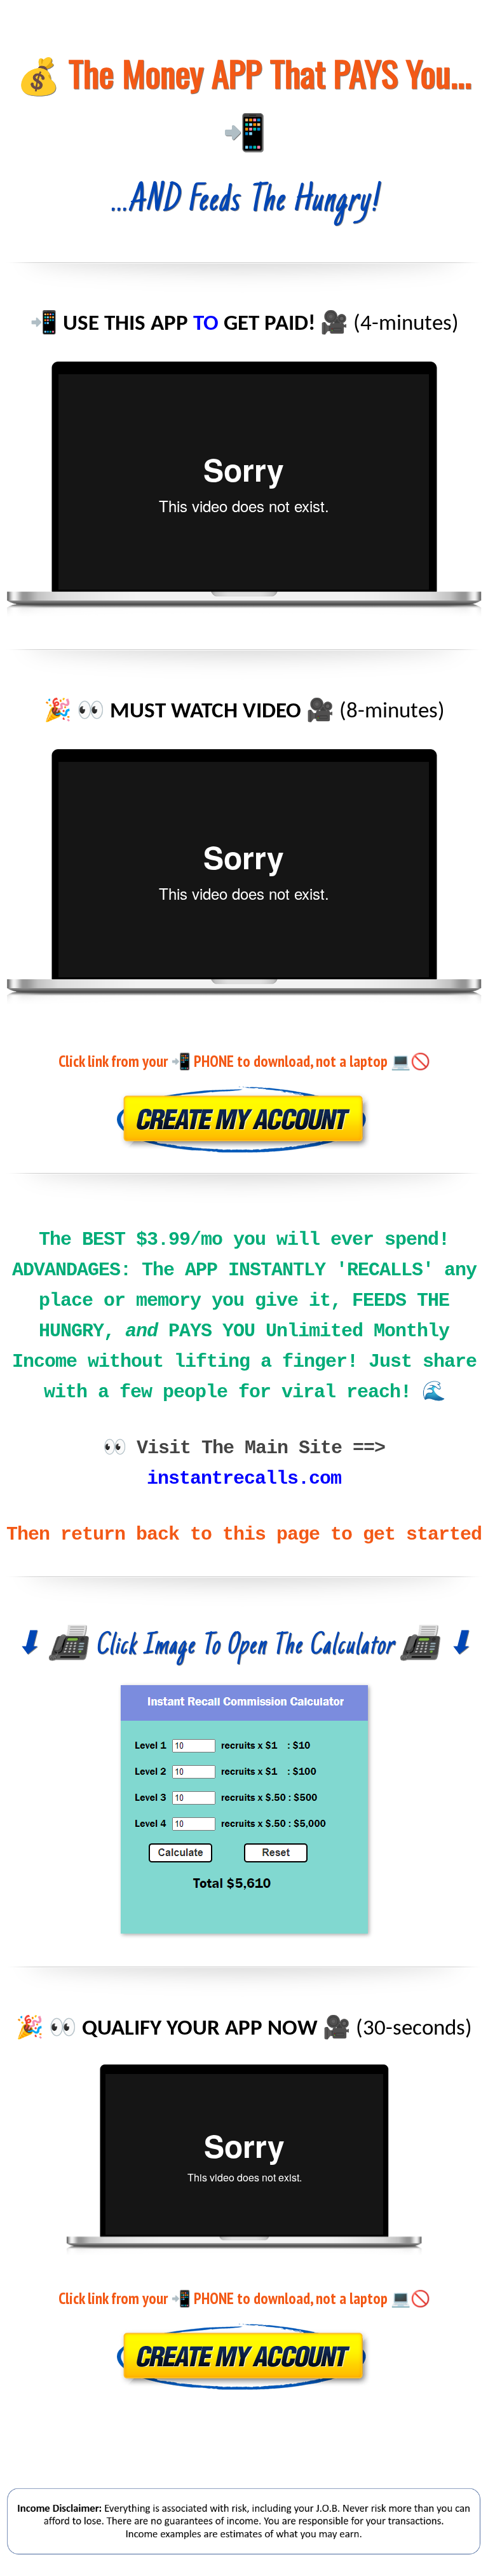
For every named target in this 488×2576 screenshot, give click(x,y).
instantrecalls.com (244, 1479)
